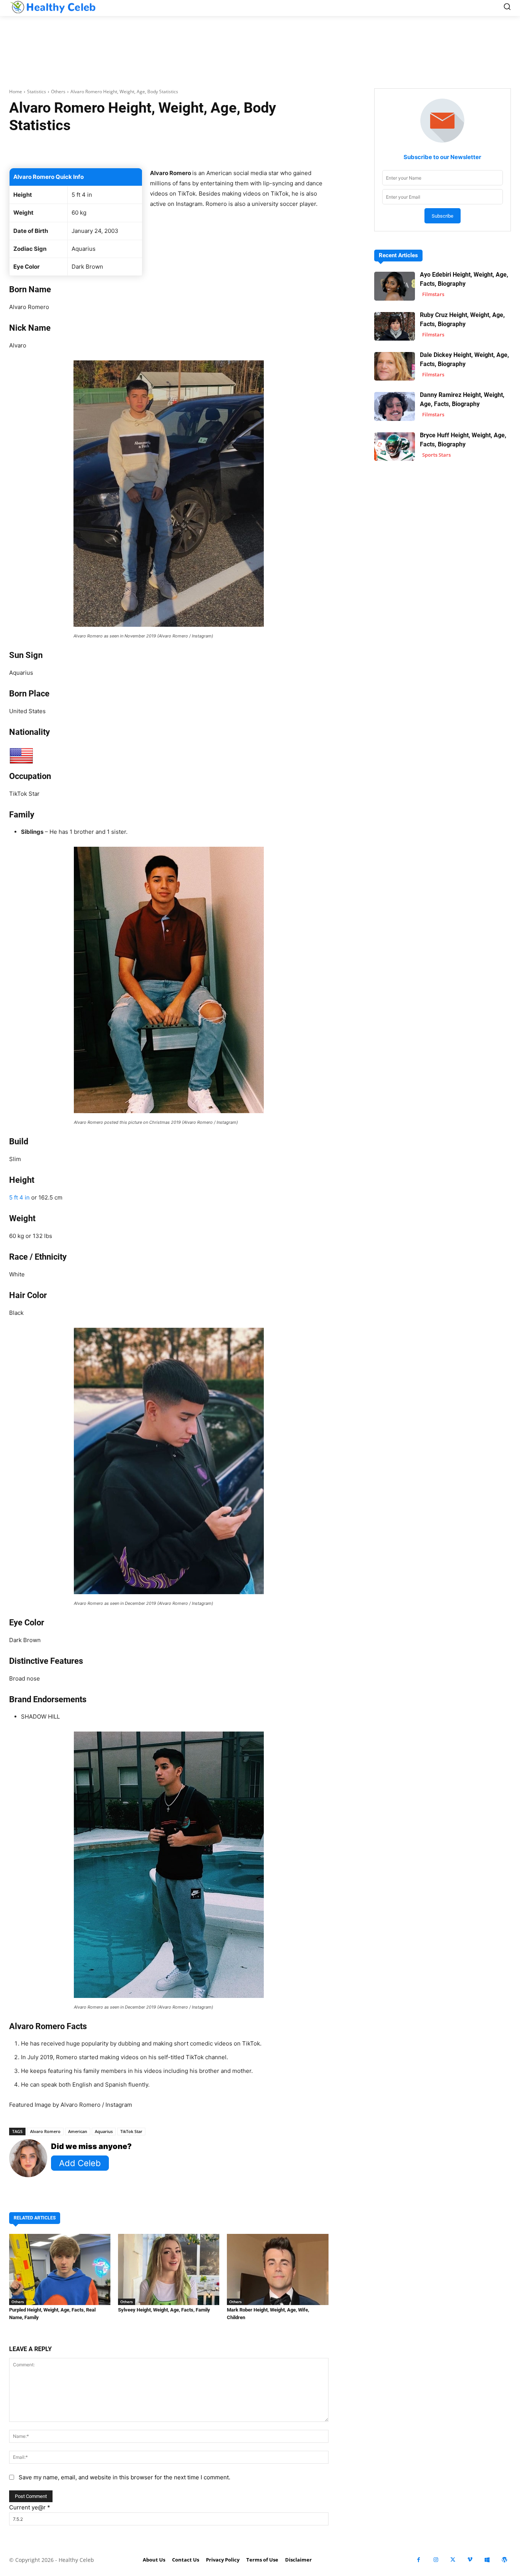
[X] (453, 2560)
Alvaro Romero (45, 2131)
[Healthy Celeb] (53, 7)
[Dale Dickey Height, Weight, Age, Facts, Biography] (395, 366)
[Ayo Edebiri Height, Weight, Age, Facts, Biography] (395, 286)
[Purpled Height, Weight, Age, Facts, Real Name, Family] (60, 2269)
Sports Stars (436, 455)
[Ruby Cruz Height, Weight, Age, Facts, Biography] (395, 326)
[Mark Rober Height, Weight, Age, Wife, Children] (278, 2269)
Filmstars (433, 294)
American (78, 2131)
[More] (269, 149)
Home (16, 92)
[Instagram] (436, 2560)
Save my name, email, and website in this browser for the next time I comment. (124, 2477)
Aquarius (104, 2131)
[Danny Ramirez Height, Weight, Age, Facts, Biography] (395, 406)
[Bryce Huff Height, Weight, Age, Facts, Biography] (395, 447)
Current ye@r (30, 2507)
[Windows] (487, 2560)
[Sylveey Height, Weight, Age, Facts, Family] (169, 2269)
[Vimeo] (470, 2560)
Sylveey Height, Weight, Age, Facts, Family (164, 2310)
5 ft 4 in (19, 1197)
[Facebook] (419, 2560)
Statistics (37, 92)
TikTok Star (131, 2131)
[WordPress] (504, 2560)
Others (58, 92)
